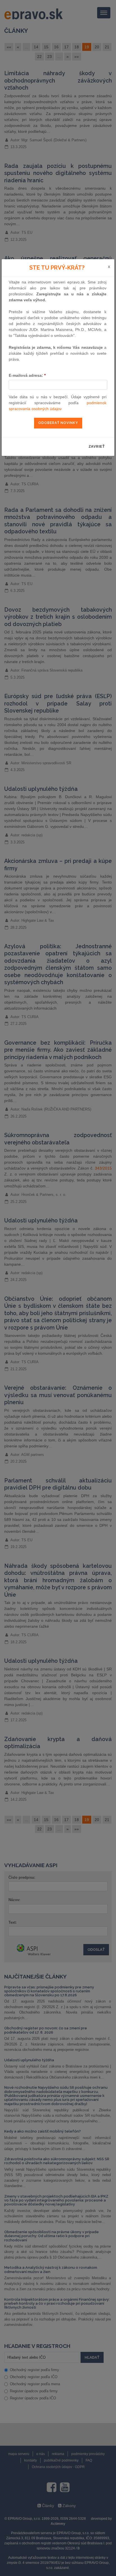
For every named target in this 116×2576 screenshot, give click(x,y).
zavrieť (97, 447)
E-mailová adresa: (27, 375)
